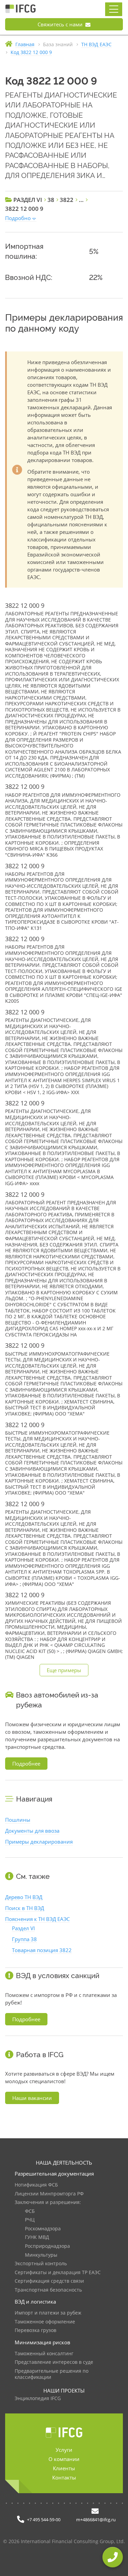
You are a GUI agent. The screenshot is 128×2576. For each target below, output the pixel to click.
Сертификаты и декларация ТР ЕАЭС (58, 2273)
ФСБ (30, 2211)
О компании (64, 2459)
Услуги (64, 2450)
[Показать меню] (114, 9)
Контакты (64, 2477)
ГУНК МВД (37, 2237)
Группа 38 (24, 1939)
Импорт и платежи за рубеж (48, 2313)
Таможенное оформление (45, 2322)
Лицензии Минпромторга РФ (49, 2194)
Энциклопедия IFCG (38, 2399)
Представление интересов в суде (54, 2362)
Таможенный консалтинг (44, 2354)
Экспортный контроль (41, 2264)
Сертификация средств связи (49, 2281)
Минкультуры (41, 2255)
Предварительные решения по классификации (52, 2374)
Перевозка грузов (35, 2330)
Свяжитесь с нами (61, 24)
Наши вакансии (32, 2098)
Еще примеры (64, 1670)
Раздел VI (23, 1928)
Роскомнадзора (43, 2229)
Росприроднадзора (47, 2246)
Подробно (18, 218)
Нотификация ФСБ (36, 2185)
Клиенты (64, 2468)
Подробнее (26, 1764)
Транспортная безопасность (48, 2290)
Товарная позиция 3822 (42, 1950)
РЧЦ (30, 2220)
